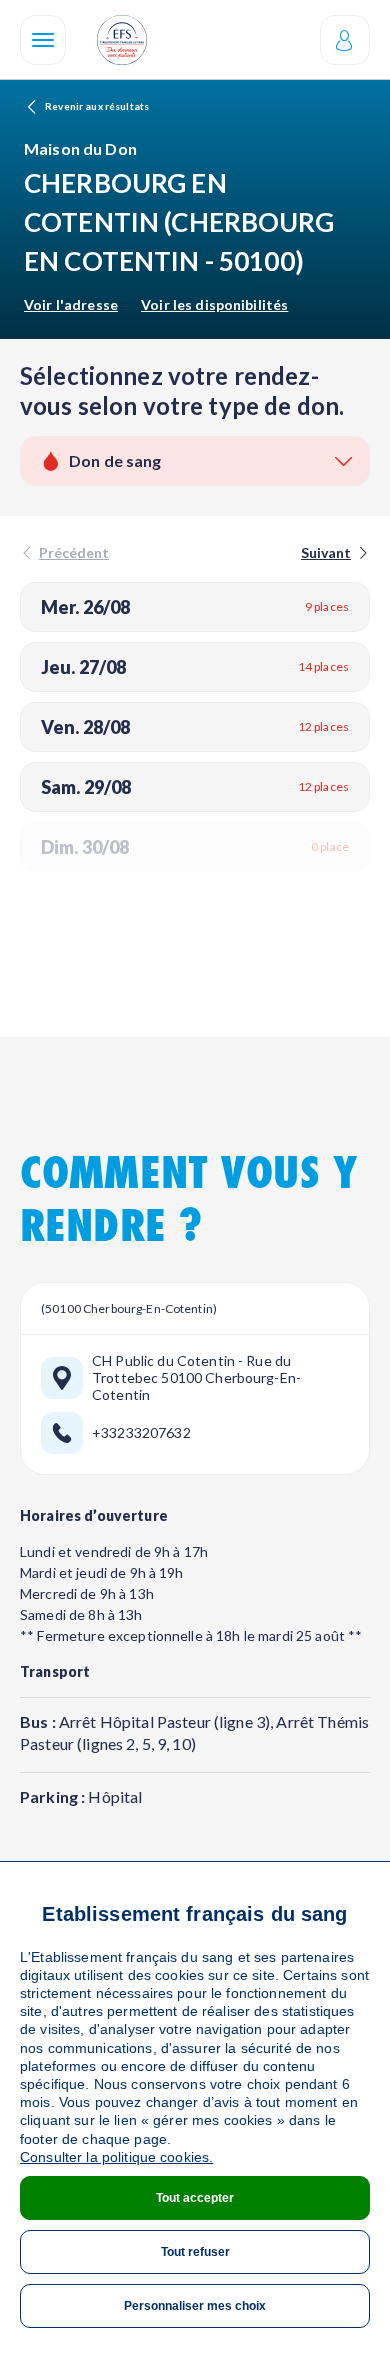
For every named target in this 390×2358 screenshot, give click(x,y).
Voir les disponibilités (214, 304)
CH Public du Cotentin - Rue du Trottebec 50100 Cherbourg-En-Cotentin (196, 1378)
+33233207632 (141, 1433)
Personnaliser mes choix (195, 2306)
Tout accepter (195, 2198)
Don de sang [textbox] (115, 460)
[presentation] (333, 552)
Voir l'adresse (71, 304)
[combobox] (195, 461)
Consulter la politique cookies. (116, 2157)
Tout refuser (195, 2252)
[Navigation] (43, 40)
